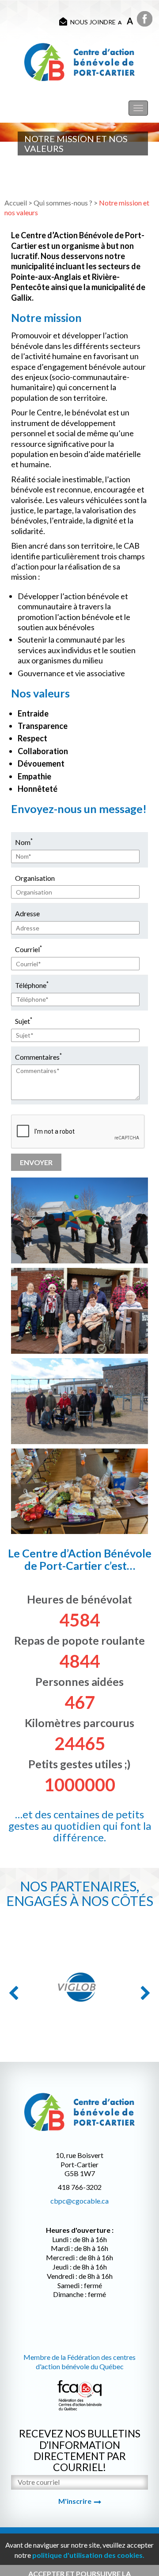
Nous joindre (93, 22)
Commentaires (38, 1056)
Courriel (28, 949)
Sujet (24, 1021)
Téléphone (32, 985)
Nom (24, 842)
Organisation (35, 878)
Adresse (27, 913)
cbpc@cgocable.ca (79, 2201)
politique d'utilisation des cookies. (88, 2555)
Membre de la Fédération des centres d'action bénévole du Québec (79, 2362)
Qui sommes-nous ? (63, 203)
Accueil (16, 203)
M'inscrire (75, 2501)
